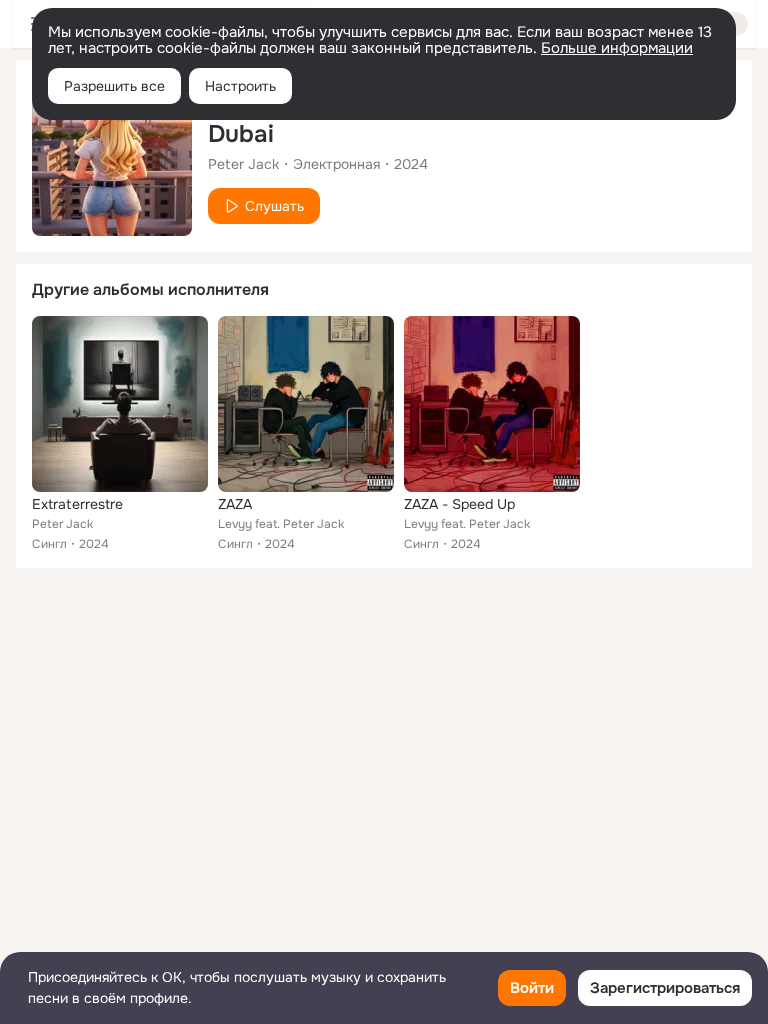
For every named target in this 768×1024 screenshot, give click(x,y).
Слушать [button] (274, 206)
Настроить (240, 86)
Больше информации (617, 48)
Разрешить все (114, 86)
